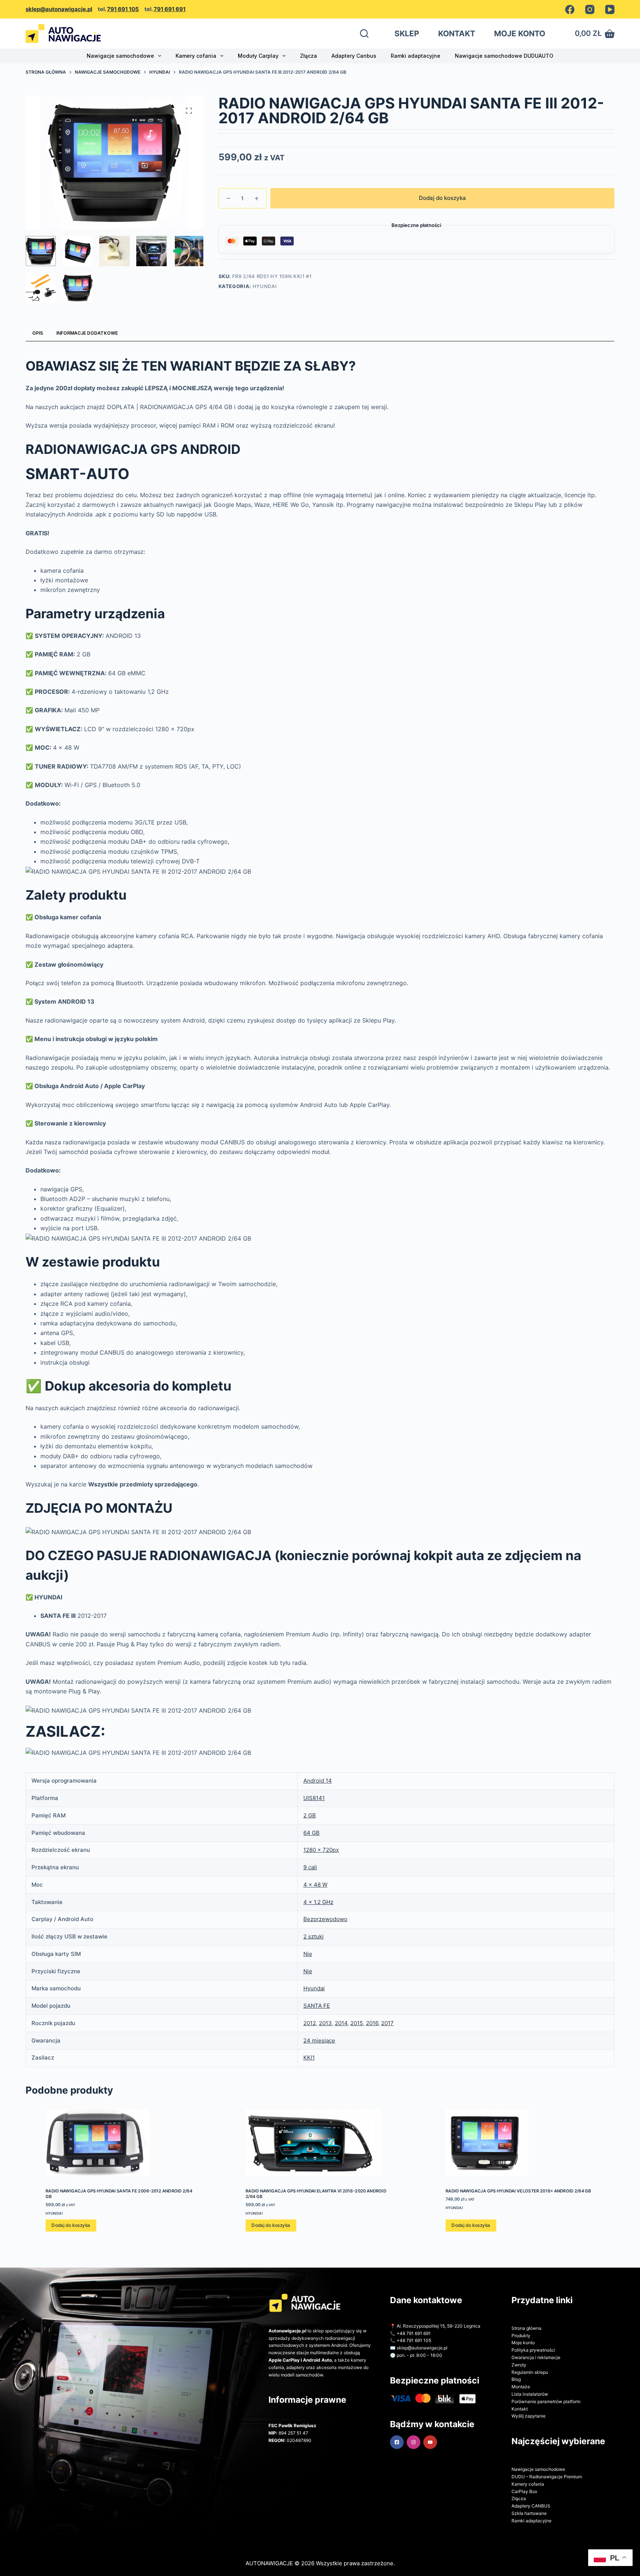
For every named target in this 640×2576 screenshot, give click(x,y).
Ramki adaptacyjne (416, 56)
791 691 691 (170, 9)
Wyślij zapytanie (529, 2416)
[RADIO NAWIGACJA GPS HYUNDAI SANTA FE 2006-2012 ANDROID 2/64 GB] (120, 1833)
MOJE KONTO (520, 34)
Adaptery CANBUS (531, 2506)
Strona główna (526, 2328)
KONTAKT (457, 34)
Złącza (309, 56)
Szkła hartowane (529, 2513)
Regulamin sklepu (530, 2372)
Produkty (521, 2336)
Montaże (521, 2387)
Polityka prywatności (533, 2350)
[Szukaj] (364, 34)
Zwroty (519, 2365)
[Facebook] (570, 9)
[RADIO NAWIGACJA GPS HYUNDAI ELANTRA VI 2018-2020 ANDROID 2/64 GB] (320, 1833)
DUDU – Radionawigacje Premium (547, 2477)
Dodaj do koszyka (442, 198)
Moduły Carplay (258, 56)
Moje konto (523, 2343)
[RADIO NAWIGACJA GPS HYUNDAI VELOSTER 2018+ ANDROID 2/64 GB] (520, 1833)
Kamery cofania (196, 56)
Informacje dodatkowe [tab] (87, 333)
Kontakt (520, 2409)
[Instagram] (590, 9)
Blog (516, 2379)
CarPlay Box (524, 2491)
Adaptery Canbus (354, 56)
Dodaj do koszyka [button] (71, 1916)
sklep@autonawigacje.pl (59, 9)
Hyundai (265, 286)
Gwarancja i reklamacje (536, 2357)
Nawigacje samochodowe (120, 56)
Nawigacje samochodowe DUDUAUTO (504, 56)
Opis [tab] (38, 333)
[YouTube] (610, 9)
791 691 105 (123, 9)
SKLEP (407, 34)
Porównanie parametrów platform (546, 2401)
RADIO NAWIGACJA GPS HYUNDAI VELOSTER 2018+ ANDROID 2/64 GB (518, 1881)
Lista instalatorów (530, 2394)
